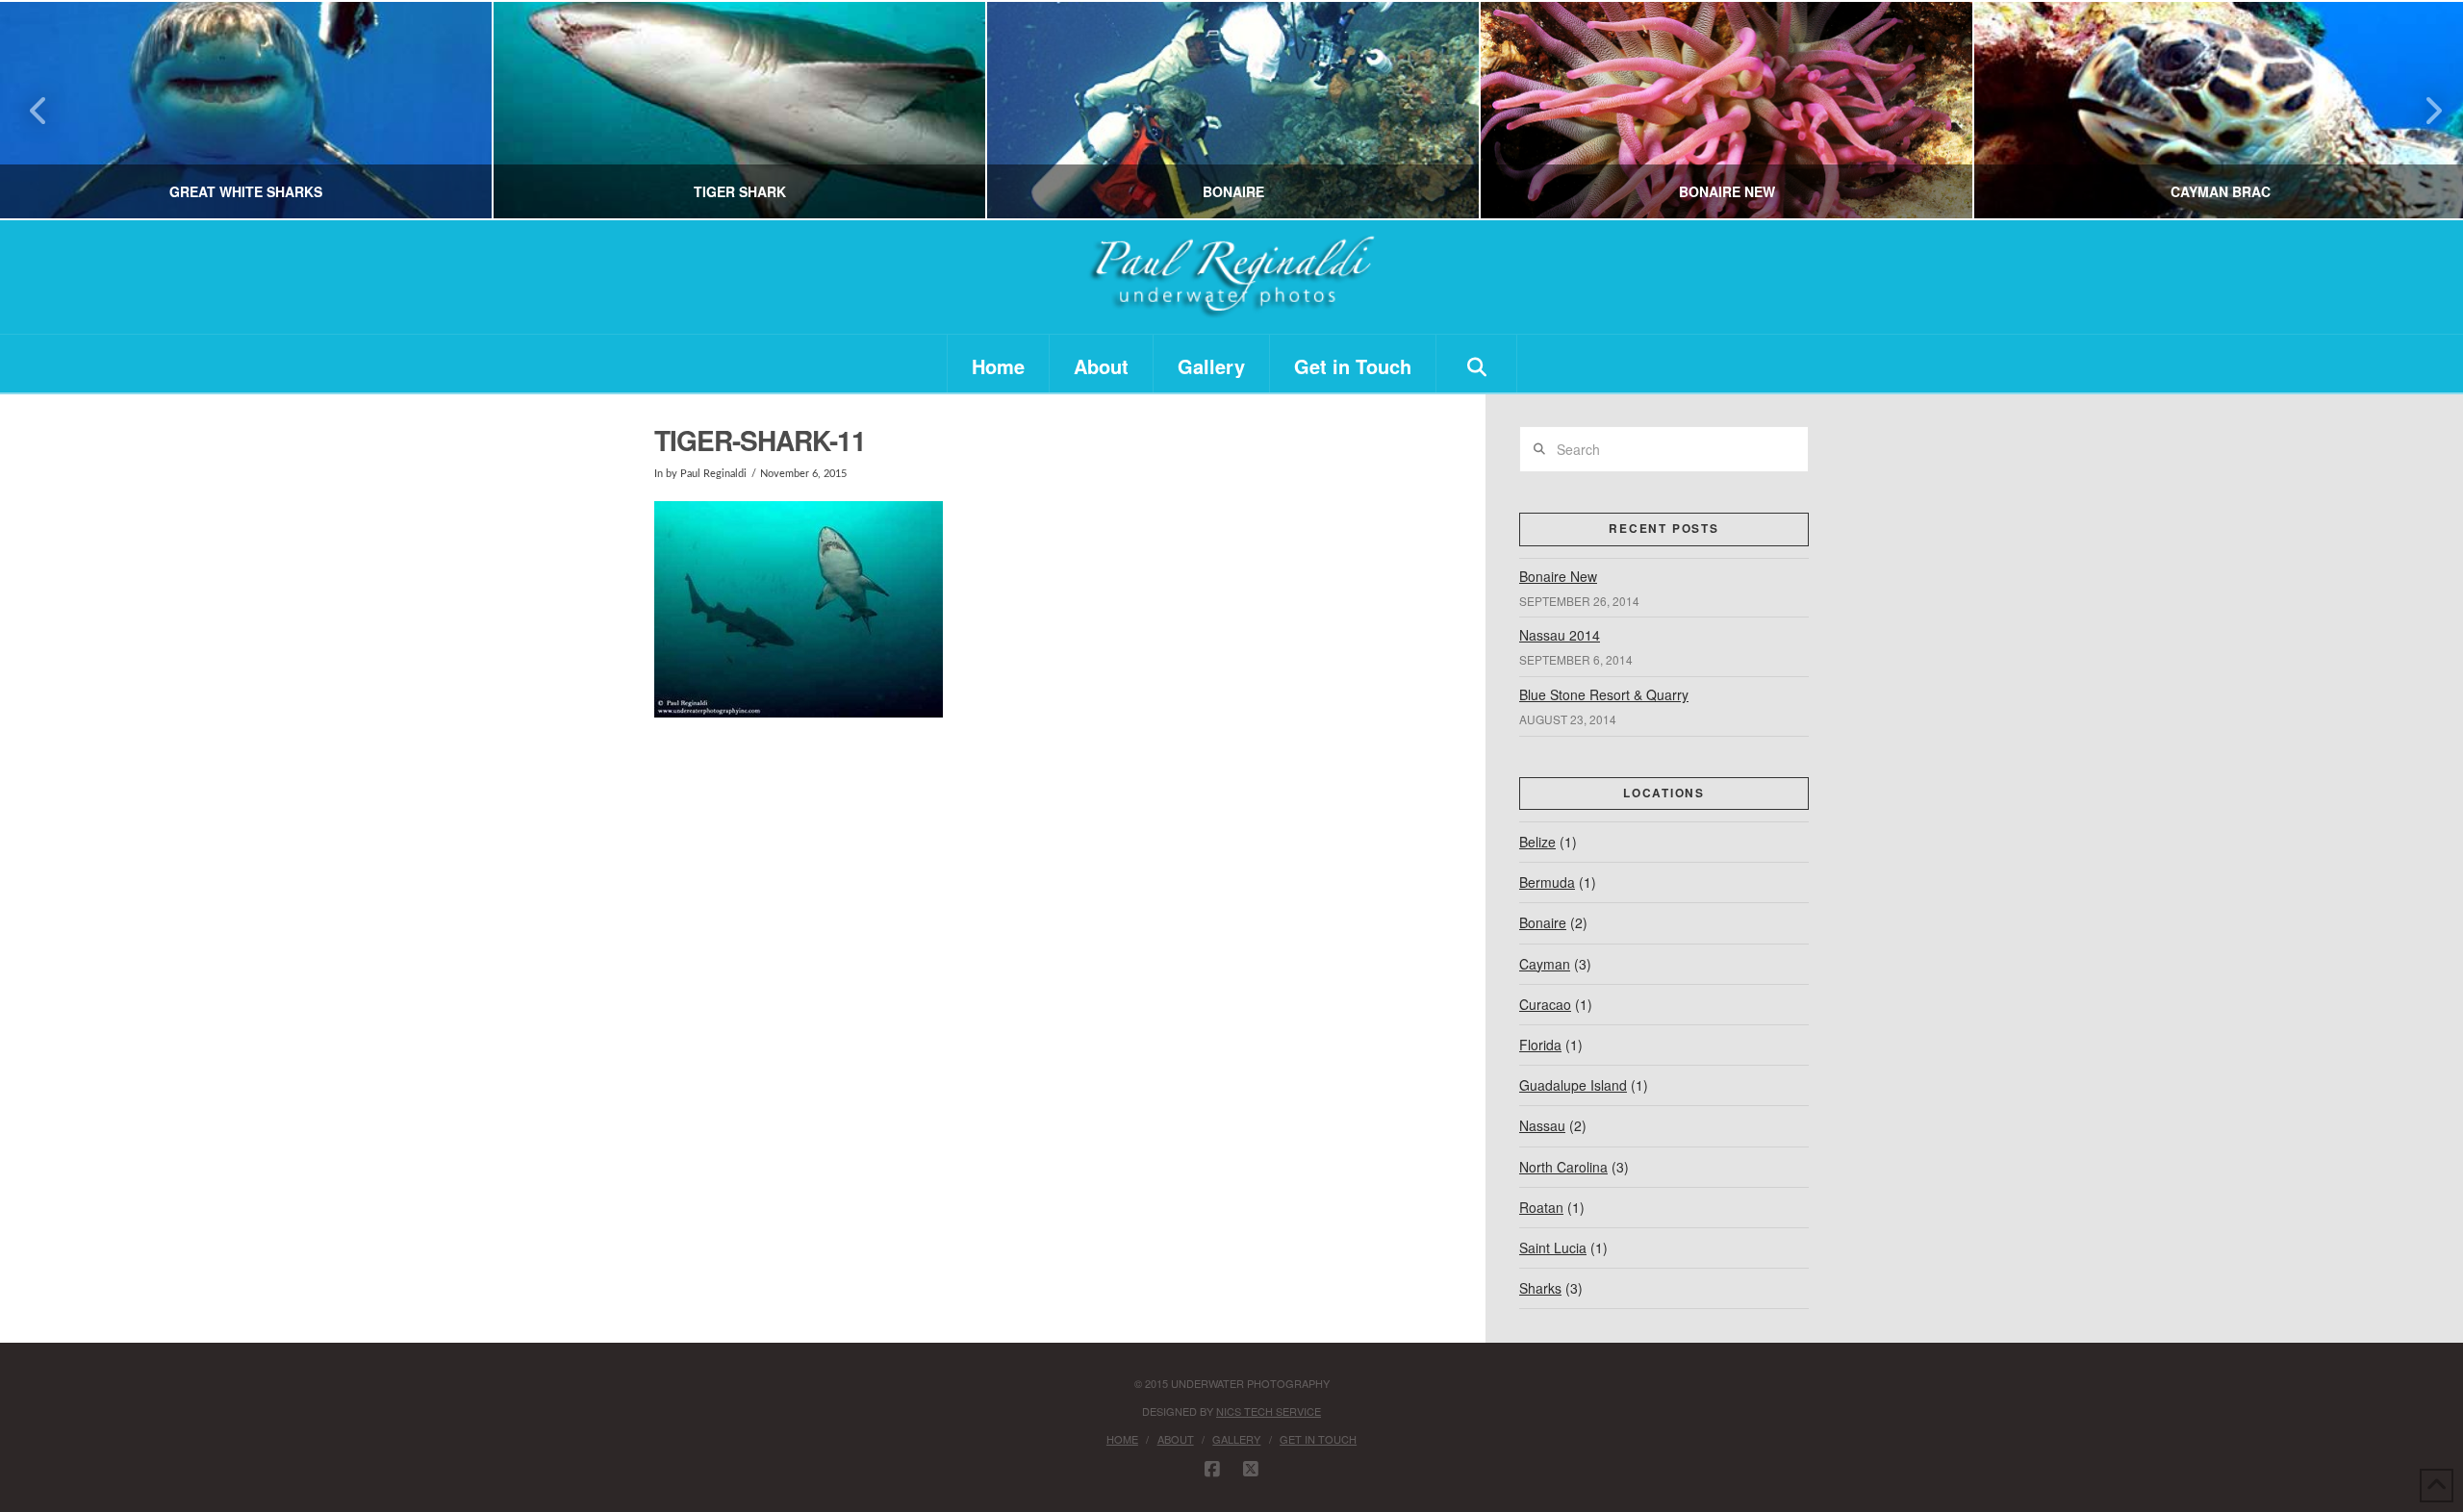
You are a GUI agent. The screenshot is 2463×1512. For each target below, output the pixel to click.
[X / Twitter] (1251, 1470)
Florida (1540, 1045)
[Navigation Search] (1477, 364)
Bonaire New (1558, 576)
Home (1122, 1439)
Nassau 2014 (1560, 635)
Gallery (1236, 1439)
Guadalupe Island (1573, 1085)
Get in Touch (1318, 1439)
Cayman (1545, 964)
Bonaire (1543, 922)
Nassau (1542, 1125)
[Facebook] (1212, 1470)
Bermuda (1547, 882)
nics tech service (1269, 1411)
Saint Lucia (1553, 1247)
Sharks (1540, 1288)
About (1176, 1439)
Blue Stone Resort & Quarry (1604, 694)
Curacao (1545, 1004)
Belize (1537, 842)
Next (2422, 110)
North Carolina (1563, 1167)
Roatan (1541, 1207)
